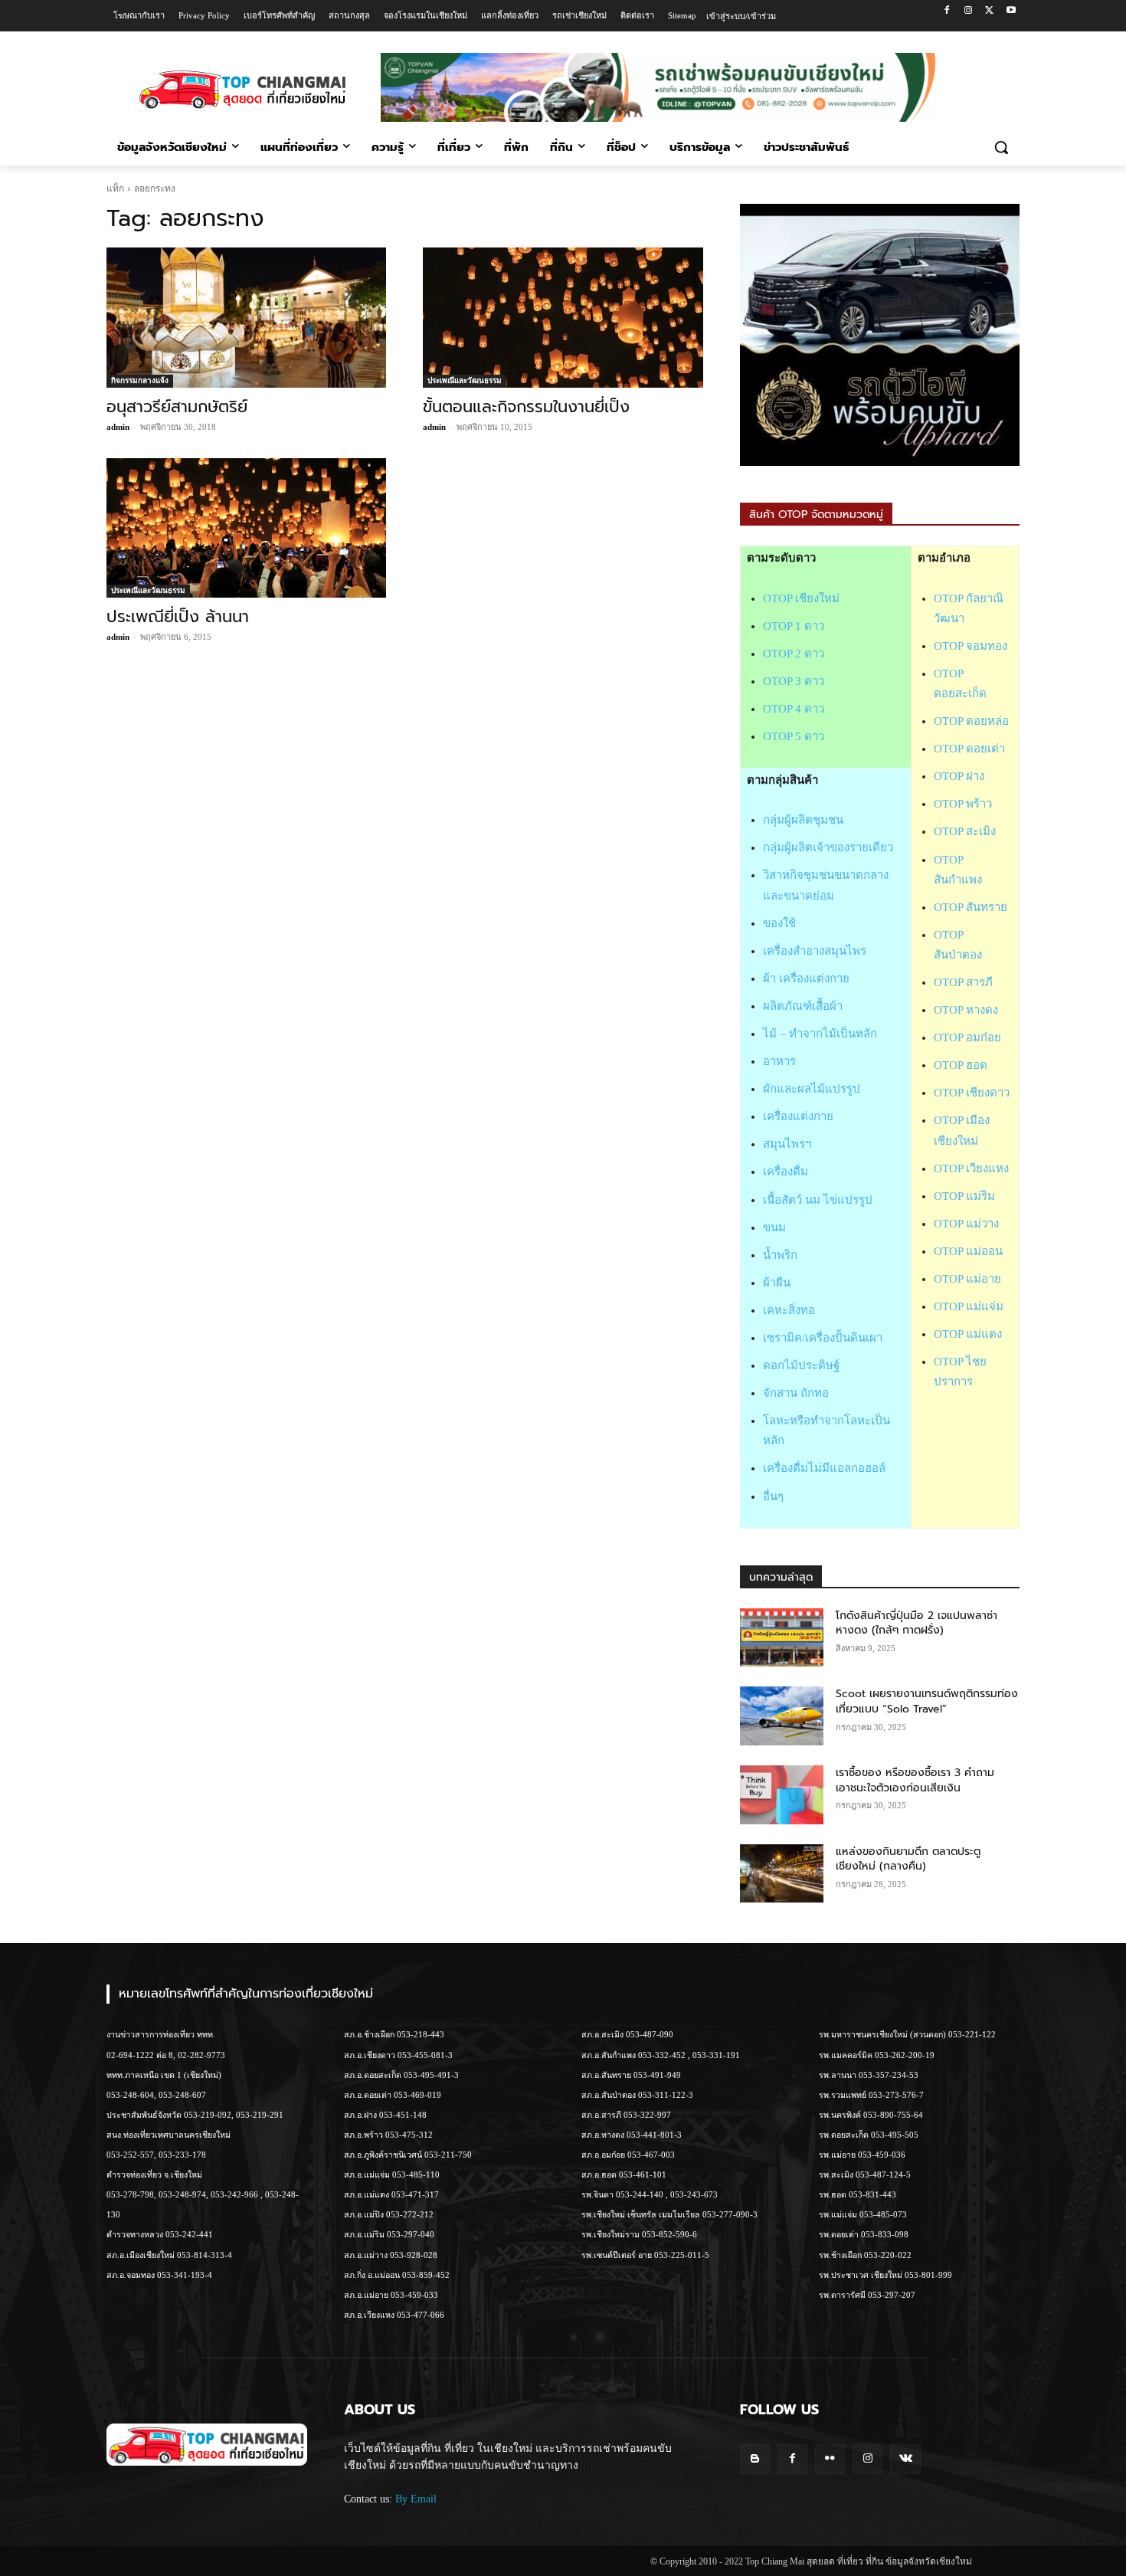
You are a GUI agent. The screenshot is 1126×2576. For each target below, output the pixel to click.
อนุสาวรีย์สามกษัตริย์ (177, 407)
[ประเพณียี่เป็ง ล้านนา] (246, 528)
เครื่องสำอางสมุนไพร (815, 951)
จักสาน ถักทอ (796, 1393)
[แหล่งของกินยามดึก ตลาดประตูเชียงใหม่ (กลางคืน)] (782, 1874)
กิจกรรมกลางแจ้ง (140, 380)
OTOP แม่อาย (967, 1279)
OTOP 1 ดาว (794, 626)
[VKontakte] (905, 2459)
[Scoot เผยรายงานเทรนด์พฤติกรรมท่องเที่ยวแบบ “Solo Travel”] (782, 1716)
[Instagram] (969, 11)
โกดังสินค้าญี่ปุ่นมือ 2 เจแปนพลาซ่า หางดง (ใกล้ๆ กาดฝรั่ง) (917, 1623)
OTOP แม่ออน (968, 1251)
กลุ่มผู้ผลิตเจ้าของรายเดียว (828, 847)
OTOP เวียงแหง (971, 1168)
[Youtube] (1011, 11)
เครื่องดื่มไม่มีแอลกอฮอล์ (824, 1468)
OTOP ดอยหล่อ (971, 721)
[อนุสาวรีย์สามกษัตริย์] (246, 318)
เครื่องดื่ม (786, 1172)
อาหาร (779, 1061)
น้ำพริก (780, 1255)
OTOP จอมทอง (971, 646)
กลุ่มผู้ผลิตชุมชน (803, 820)
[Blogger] (755, 2459)
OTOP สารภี (963, 982)
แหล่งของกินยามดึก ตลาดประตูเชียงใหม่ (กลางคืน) (908, 1859)
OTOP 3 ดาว (794, 681)
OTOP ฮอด (961, 1065)
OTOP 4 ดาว (794, 709)
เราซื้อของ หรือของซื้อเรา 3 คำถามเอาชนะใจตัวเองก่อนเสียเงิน (915, 1780)
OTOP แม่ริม (964, 1196)
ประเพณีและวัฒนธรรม (465, 380)
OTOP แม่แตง (968, 1334)
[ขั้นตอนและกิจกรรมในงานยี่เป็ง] (563, 318)
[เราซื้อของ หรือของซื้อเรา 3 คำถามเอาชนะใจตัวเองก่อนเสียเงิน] (782, 1795)
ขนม (774, 1227)
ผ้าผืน (777, 1283)
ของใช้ (779, 923)
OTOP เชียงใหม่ (801, 598)
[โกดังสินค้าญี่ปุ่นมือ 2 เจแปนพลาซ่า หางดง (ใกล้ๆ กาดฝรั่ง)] (782, 1638)
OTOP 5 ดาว (794, 736)
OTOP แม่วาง (966, 1224)
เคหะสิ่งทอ (789, 1310)
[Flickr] (830, 2459)
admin (118, 427)
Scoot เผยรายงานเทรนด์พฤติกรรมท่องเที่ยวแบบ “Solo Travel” (927, 1701)
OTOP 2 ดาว (794, 654)
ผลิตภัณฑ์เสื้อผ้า (803, 1006)
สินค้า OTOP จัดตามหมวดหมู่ (816, 515)
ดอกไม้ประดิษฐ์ (801, 1365)
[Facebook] (947, 11)
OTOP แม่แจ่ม (969, 1306)
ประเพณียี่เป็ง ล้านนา (178, 617)
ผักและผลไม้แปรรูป (812, 1089)
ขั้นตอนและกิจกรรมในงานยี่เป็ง (526, 407)
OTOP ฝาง (959, 776)
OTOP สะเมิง (965, 831)
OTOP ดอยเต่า (969, 749)
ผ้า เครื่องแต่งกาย (806, 978)
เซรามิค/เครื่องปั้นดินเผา (823, 1338)
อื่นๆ (773, 1496)
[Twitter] (989, 11)
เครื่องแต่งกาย (798, 1116)
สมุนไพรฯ (787, 1144)
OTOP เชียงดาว (972, 1093)
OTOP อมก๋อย (967, 1037)
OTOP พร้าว (963, 804)
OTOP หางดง (966, 1010)
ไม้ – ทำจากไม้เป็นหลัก (820, 1034)
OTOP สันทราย (971, 907)
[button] (1001, 147)
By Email (416, 2499)
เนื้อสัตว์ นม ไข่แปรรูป (818, 1200)
